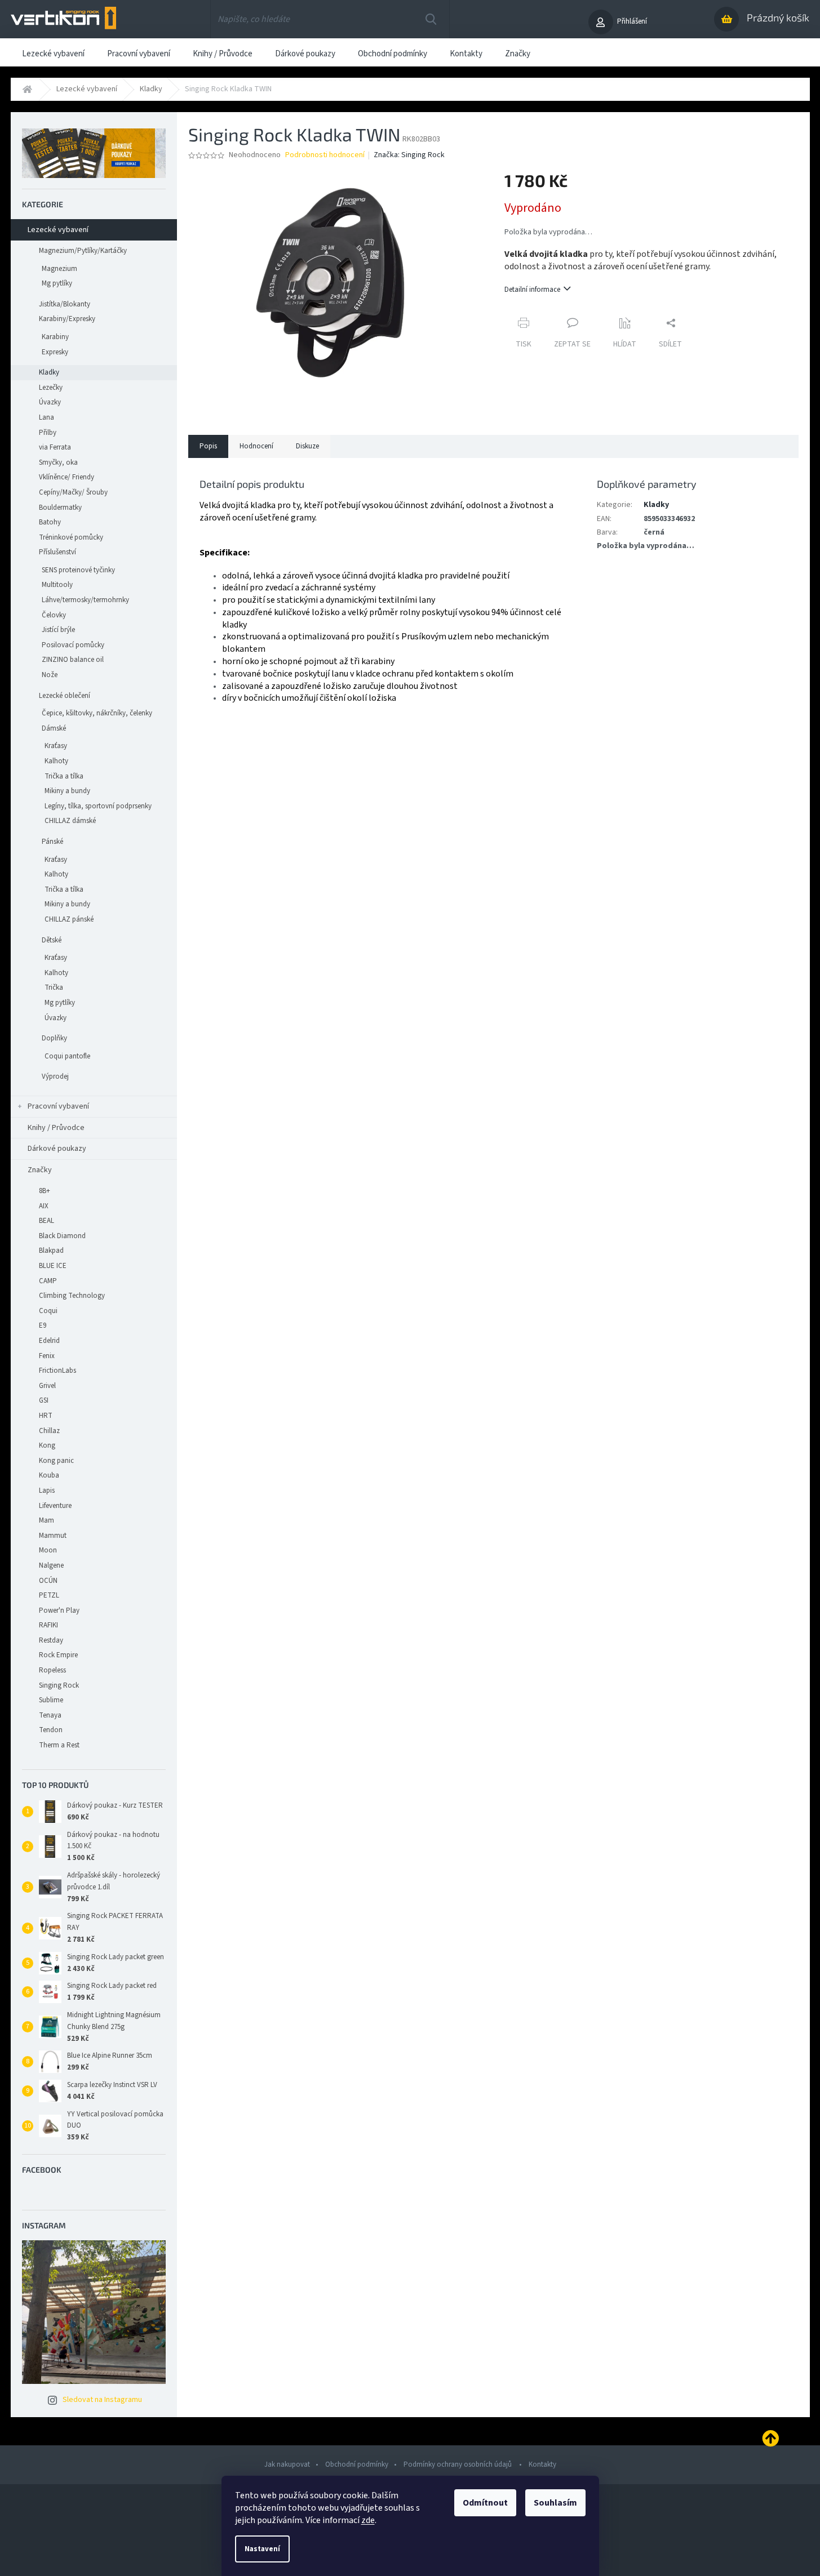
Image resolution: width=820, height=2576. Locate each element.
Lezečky (51, 388)
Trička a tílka (64, 776)
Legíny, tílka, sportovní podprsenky (98, 806)
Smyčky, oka (58, 462)
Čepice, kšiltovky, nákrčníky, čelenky (97, 713)
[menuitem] (53, 52)
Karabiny (55, 337)
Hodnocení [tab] (256, 446)
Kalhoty (56, 761)
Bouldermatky (60, 508)
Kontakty (542, 2464)
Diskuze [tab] (307, 446)
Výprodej (55, 1076)
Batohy (50, 522)
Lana (46, 417)
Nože (50, 675)
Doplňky (54, 1038)
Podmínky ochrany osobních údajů (458, 2464)
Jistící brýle (58, 630)
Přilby (48, 433)
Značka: (409, 155)
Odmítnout (485, 2503)
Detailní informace (532, 290)
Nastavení (262, 2549)
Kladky (49, 372)
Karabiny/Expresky (67, 319)
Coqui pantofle (67, 1056)
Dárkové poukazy (57, 1149)
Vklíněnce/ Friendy (67, 477)
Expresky (55, 352)
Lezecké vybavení (58, 230)
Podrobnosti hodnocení (325, 155)
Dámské (54, 728)
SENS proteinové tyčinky (78, 570)
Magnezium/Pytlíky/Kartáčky (83, 251)
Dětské (52, 940)
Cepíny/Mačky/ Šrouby (73, 492)
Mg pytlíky (57, 283)
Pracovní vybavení (58, 1106)
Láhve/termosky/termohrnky (85, 600)
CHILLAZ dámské (70, 821)
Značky (40, 1170)
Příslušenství (57, 552)
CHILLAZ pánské (69, 919)
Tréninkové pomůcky (71, 537)
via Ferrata (55, 447)
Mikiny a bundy (67, 791)
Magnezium (59, 269)
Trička (54, 987)
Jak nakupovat (287, 2464)
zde (368, 2520)
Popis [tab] (208, 446)
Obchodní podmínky (357, 2464)
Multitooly (57, 585)
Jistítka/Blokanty (65, 304)
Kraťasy (56, 746)
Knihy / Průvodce (56, 1128)
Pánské (52, 842)
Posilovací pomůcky (73, 645)
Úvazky (50, 402)
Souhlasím (555, 2503)
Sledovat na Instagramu (102, 2400)
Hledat (431, 19)
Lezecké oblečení (65, 696)
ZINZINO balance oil (73, 660)
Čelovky (54, 615)
